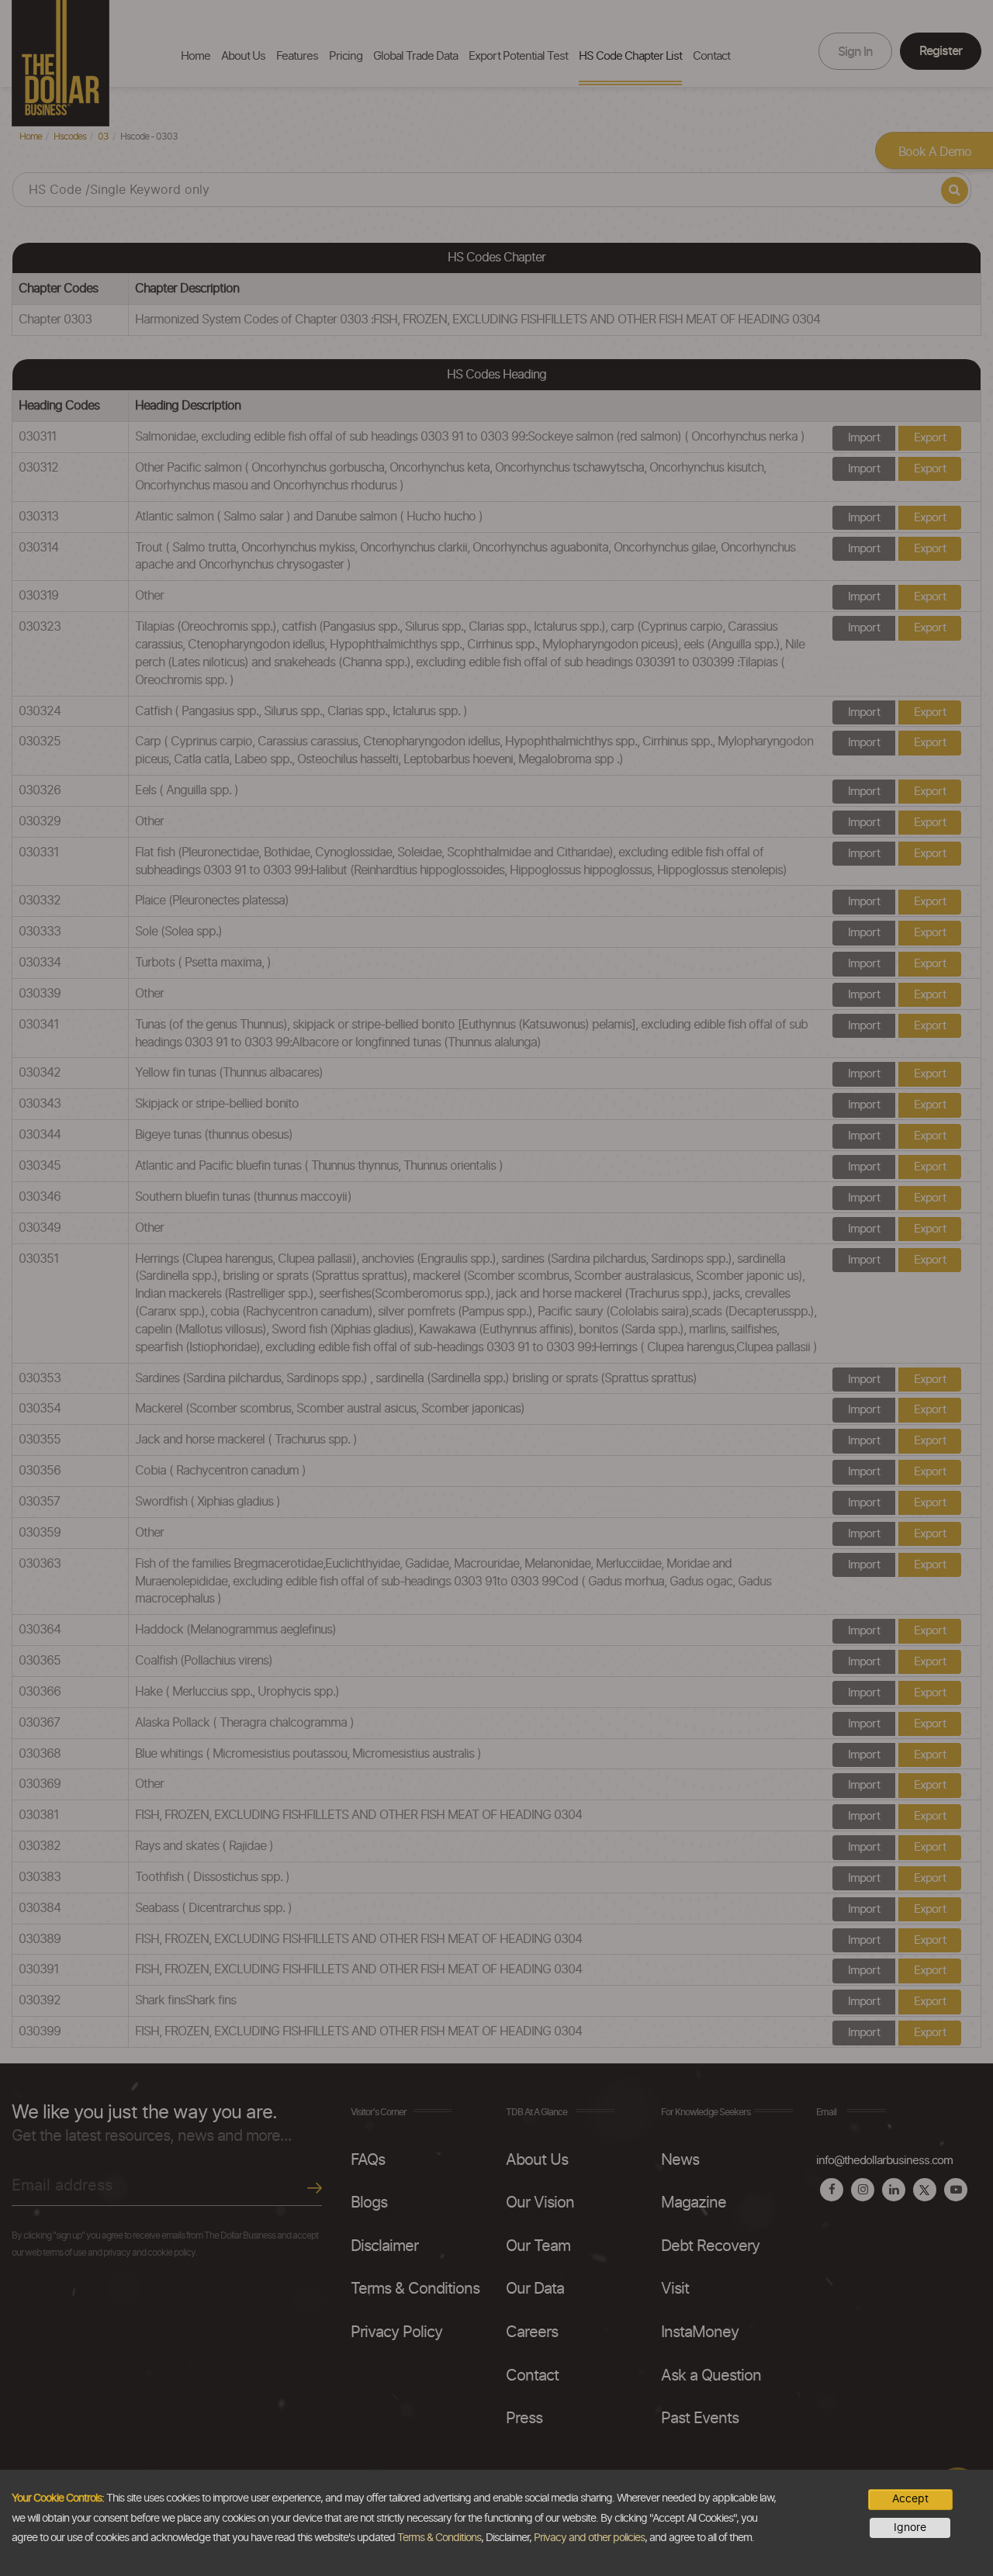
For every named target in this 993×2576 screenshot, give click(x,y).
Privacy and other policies (589, 2538)
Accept (910, 2499)
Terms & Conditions (439, 2538)
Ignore (910, 2528)
